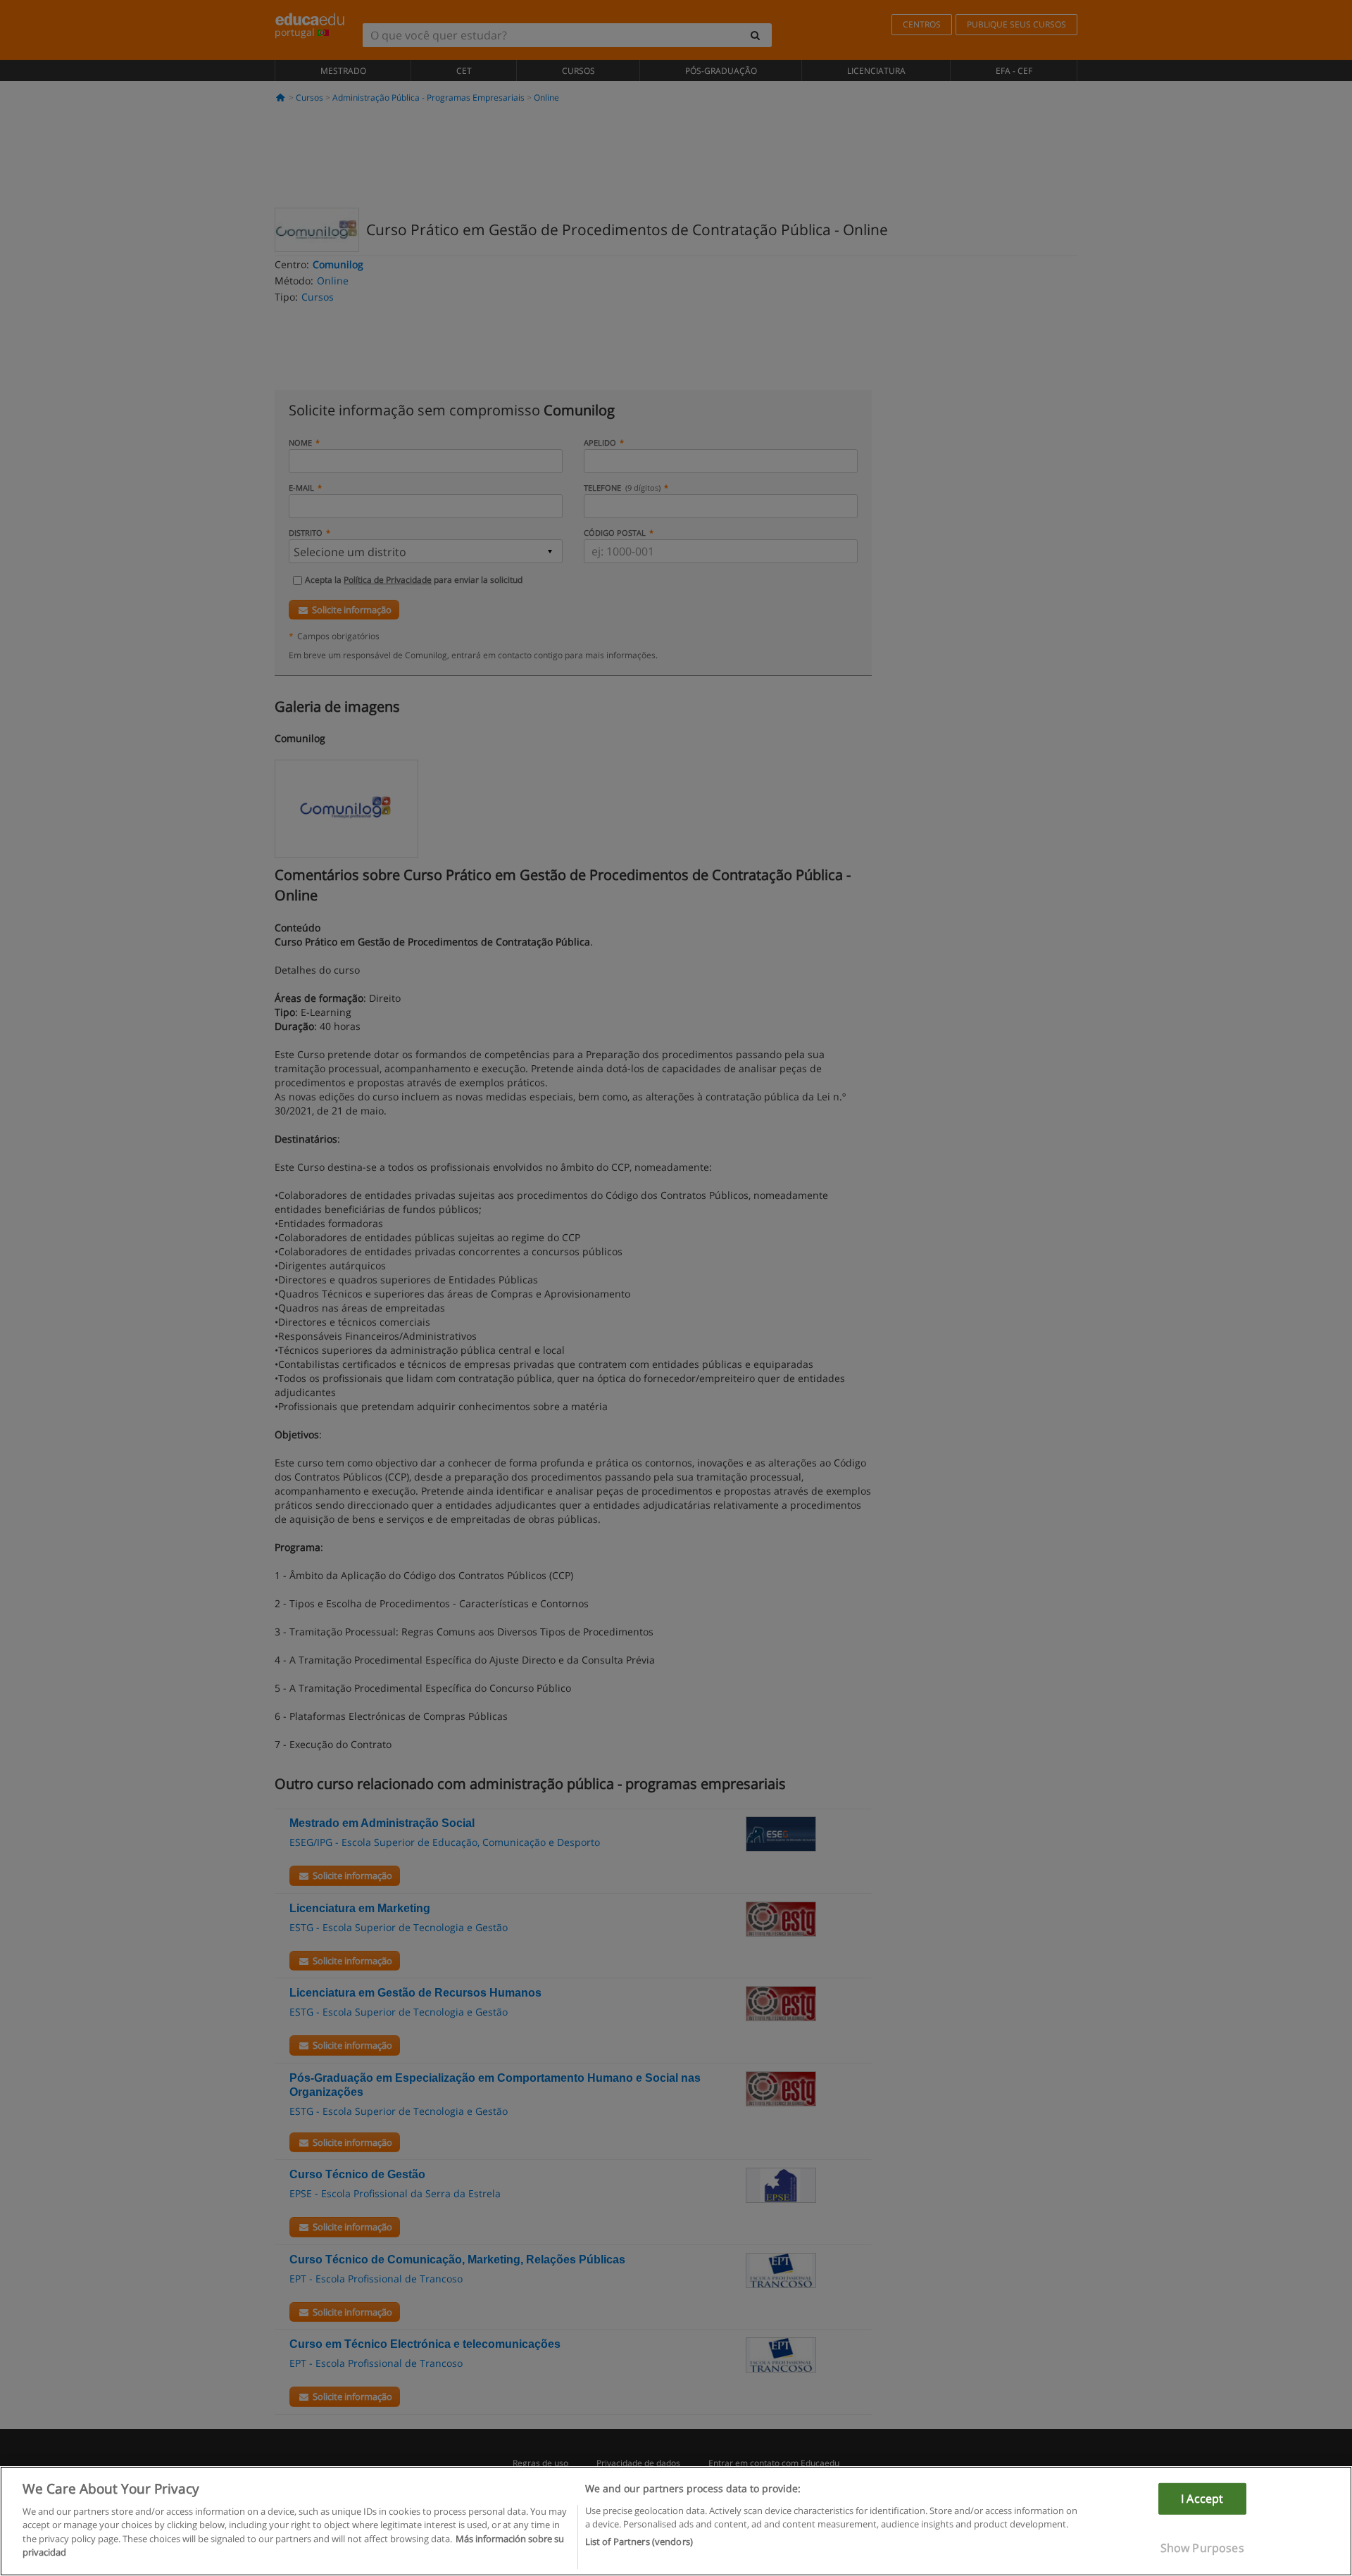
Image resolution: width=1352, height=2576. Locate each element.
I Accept (1202, 2499)
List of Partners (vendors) (639, 2542)
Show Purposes (1202, 2548)
